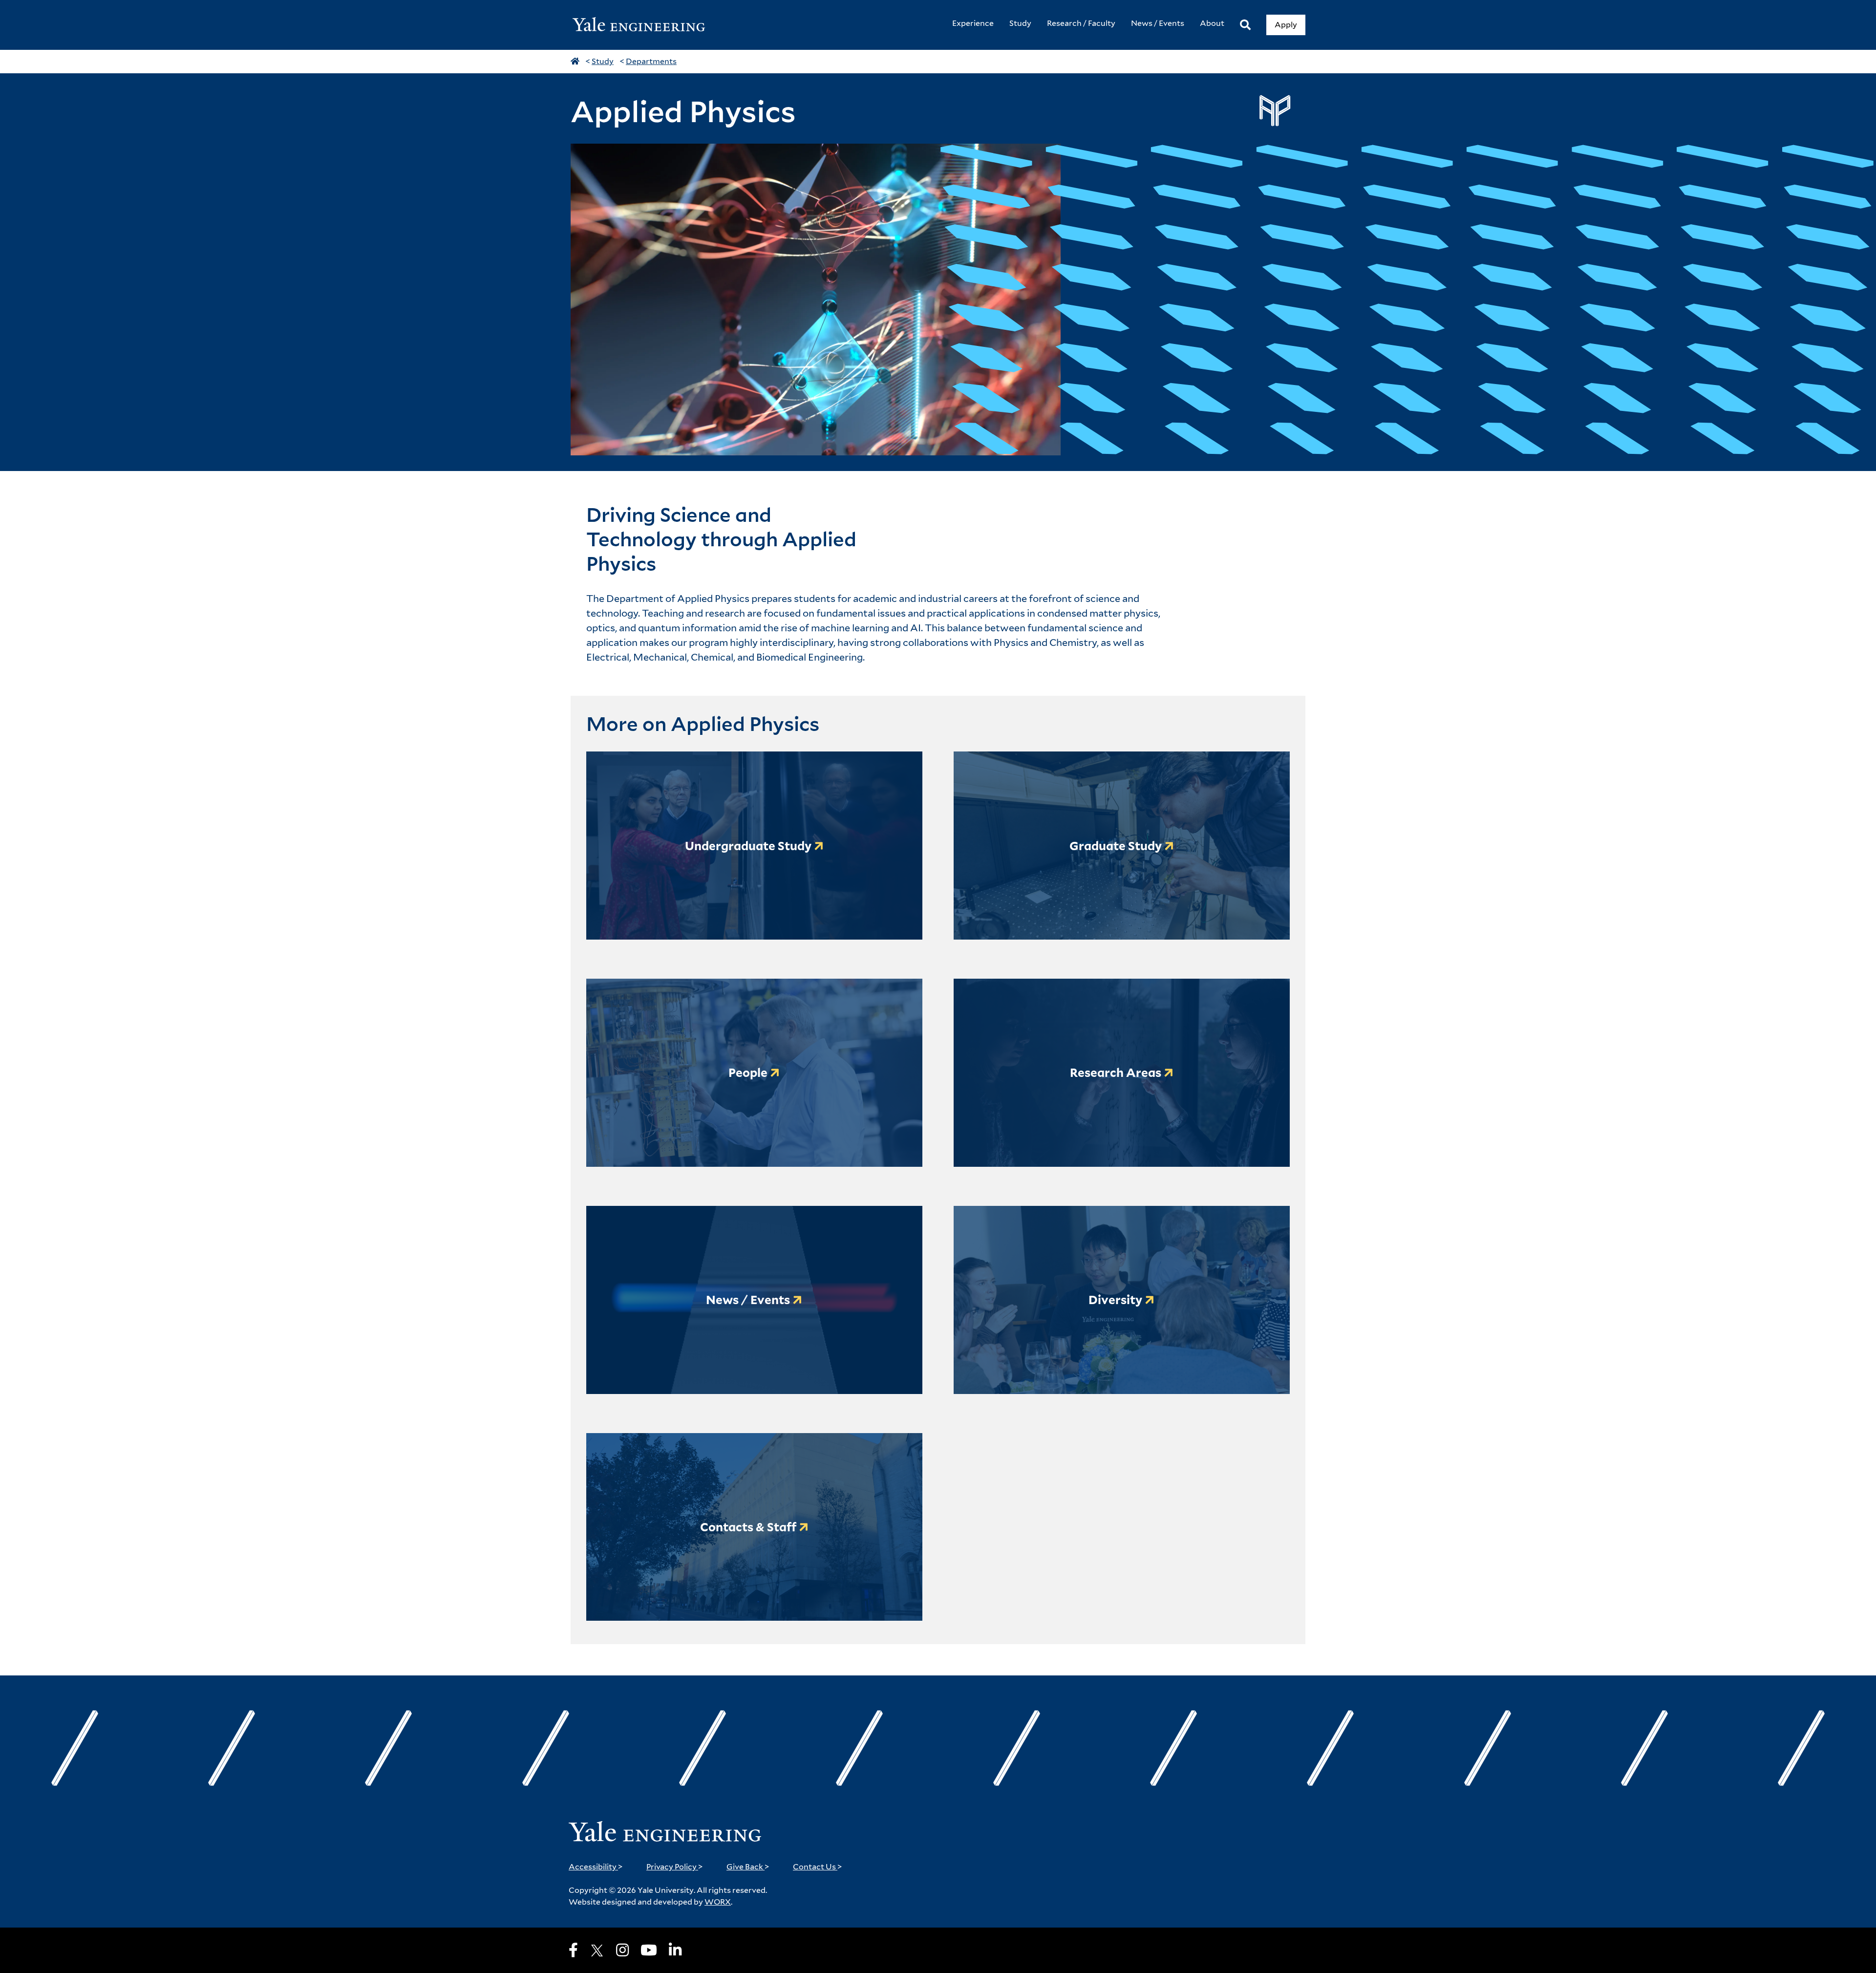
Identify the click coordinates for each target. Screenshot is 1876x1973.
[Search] (1245, 25)
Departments (651, 61)
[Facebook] (573, 1950)
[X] (597, 1951)
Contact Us (818, 1867)
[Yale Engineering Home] (644, 25)
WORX (718, 1902)
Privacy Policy (675, 1867)
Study (603, 61)
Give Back (748, 1867)
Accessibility (596, 1867)
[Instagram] (622, 1950)
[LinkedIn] (675, 1950)
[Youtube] (649, 1950)
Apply (1286, 25)
